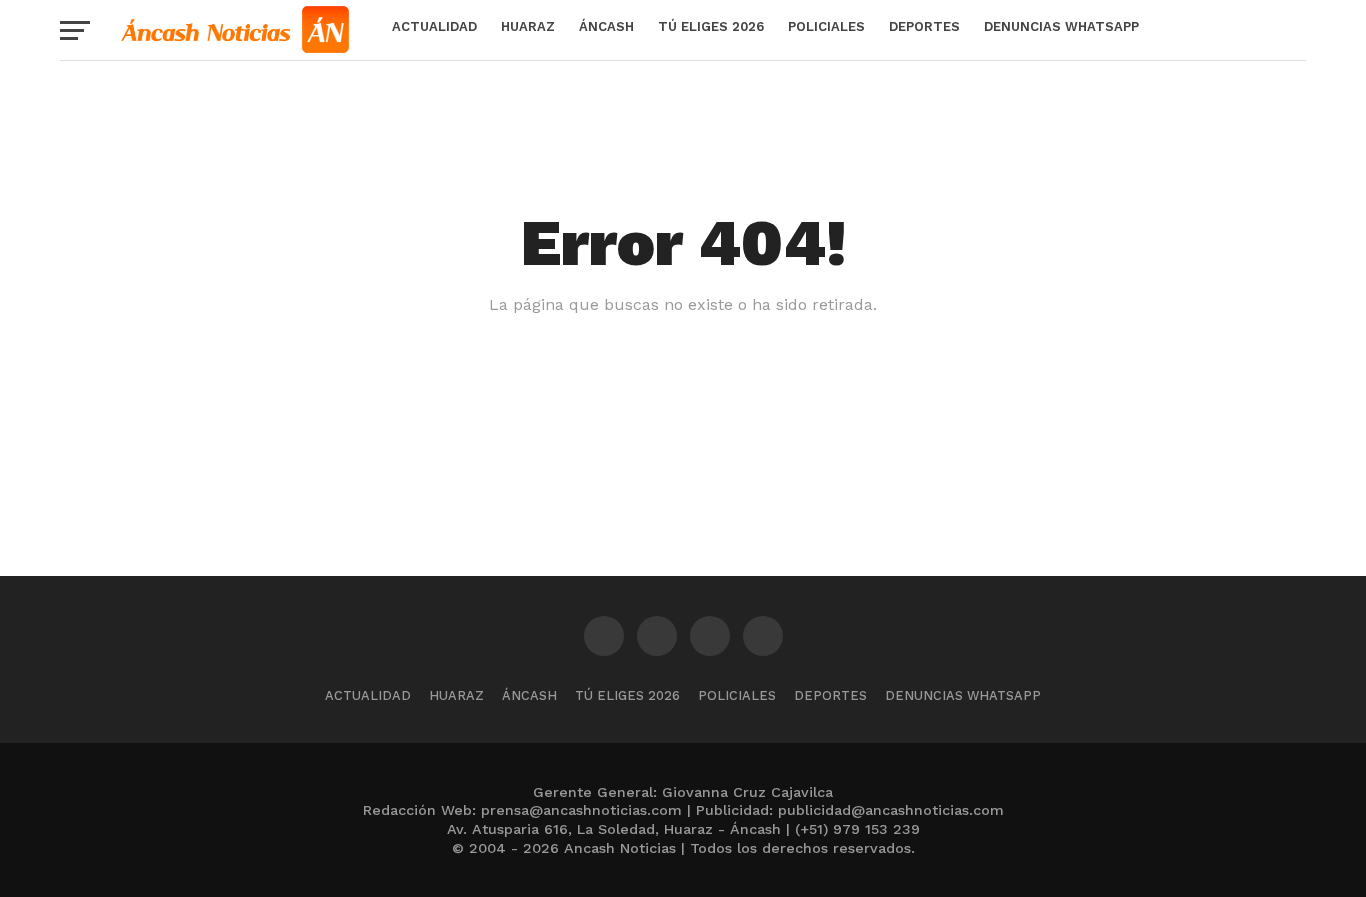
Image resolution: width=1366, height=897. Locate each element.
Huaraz (528, 26)
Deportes (924, 26)
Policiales (826, 26)
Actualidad (434, 26)
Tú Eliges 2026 (711, 26)
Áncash (606, 26)
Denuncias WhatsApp (1061, 26)
